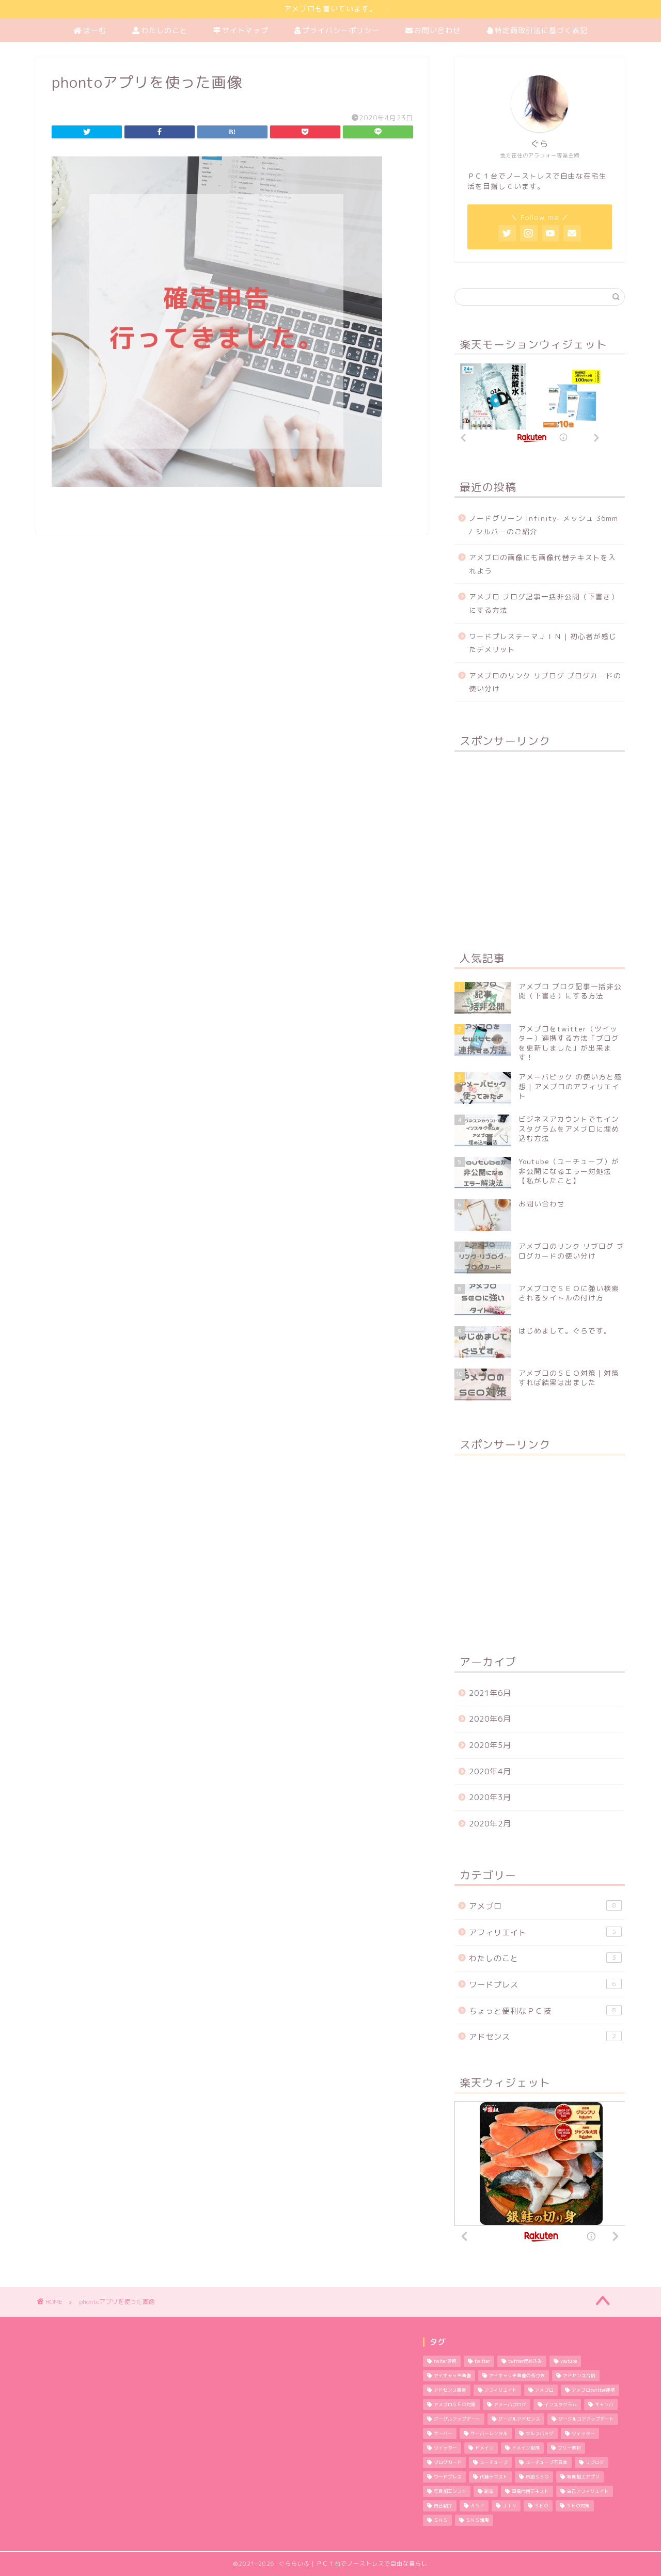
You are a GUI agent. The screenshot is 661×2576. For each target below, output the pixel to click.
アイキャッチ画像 (452, 2376)
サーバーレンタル (489, 2434)
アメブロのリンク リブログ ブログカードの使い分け (545, 682)
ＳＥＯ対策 (578, 2506)
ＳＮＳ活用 (477, 2520)
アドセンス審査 (450, 2390)
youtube (569, 2361)
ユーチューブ (494, 2462)
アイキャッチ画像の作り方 (517, 2376)
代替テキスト (494, 2477)
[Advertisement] (540, 845)
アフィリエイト (542, 1933)
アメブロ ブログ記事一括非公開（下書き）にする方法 (544, 603)
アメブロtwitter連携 (593, 2390)
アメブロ (542, 1906)
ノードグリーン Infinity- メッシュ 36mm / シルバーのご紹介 (544, 525)
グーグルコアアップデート (586, 2419)
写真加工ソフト (450, 2491)
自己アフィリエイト (588, 2491)
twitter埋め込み (525, 2361)
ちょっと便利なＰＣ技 (542, 2011)
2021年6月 (490, 1693)
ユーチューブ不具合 (547, 2462)
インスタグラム (561, 2405)
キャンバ (604, 2405)
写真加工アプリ (583, 2477)
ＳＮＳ (441, 2520)
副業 (489, 2491)
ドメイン (484, 2448)
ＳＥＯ (541, 2506)
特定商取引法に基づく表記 (541, 30)
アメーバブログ (510, 2405)
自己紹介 (443, 2506)
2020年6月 (490, 1719)
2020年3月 (490, 1797)
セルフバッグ (540, 2434)
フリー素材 (569, 2448)
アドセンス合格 (579, 2376)
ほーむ (95, 30)
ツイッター (445, 2448)
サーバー (443, 2434)
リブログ (595, 2462)
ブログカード (448, 2462)
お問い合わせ (437, 30)
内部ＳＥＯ (537, 2477)
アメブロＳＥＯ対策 (455, 2405)
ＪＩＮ (509, 2506)
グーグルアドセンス (519, 2419)
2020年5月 (490, 1745)
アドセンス (542, 2037)
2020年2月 (490, 1824)
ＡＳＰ (477, 2506)
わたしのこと (164, 30)
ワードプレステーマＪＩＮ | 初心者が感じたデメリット (543, 643)
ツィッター (583, 2434)
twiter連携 (445, 2361)
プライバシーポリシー (341, 30)
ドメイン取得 (526, 2448)
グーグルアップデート (457, 2419)
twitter (482, 2361)
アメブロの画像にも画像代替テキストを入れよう (542, 564)
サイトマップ (245, 30)
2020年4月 (490, 1771)
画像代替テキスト (530, 2491)
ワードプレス (542, 1985)
